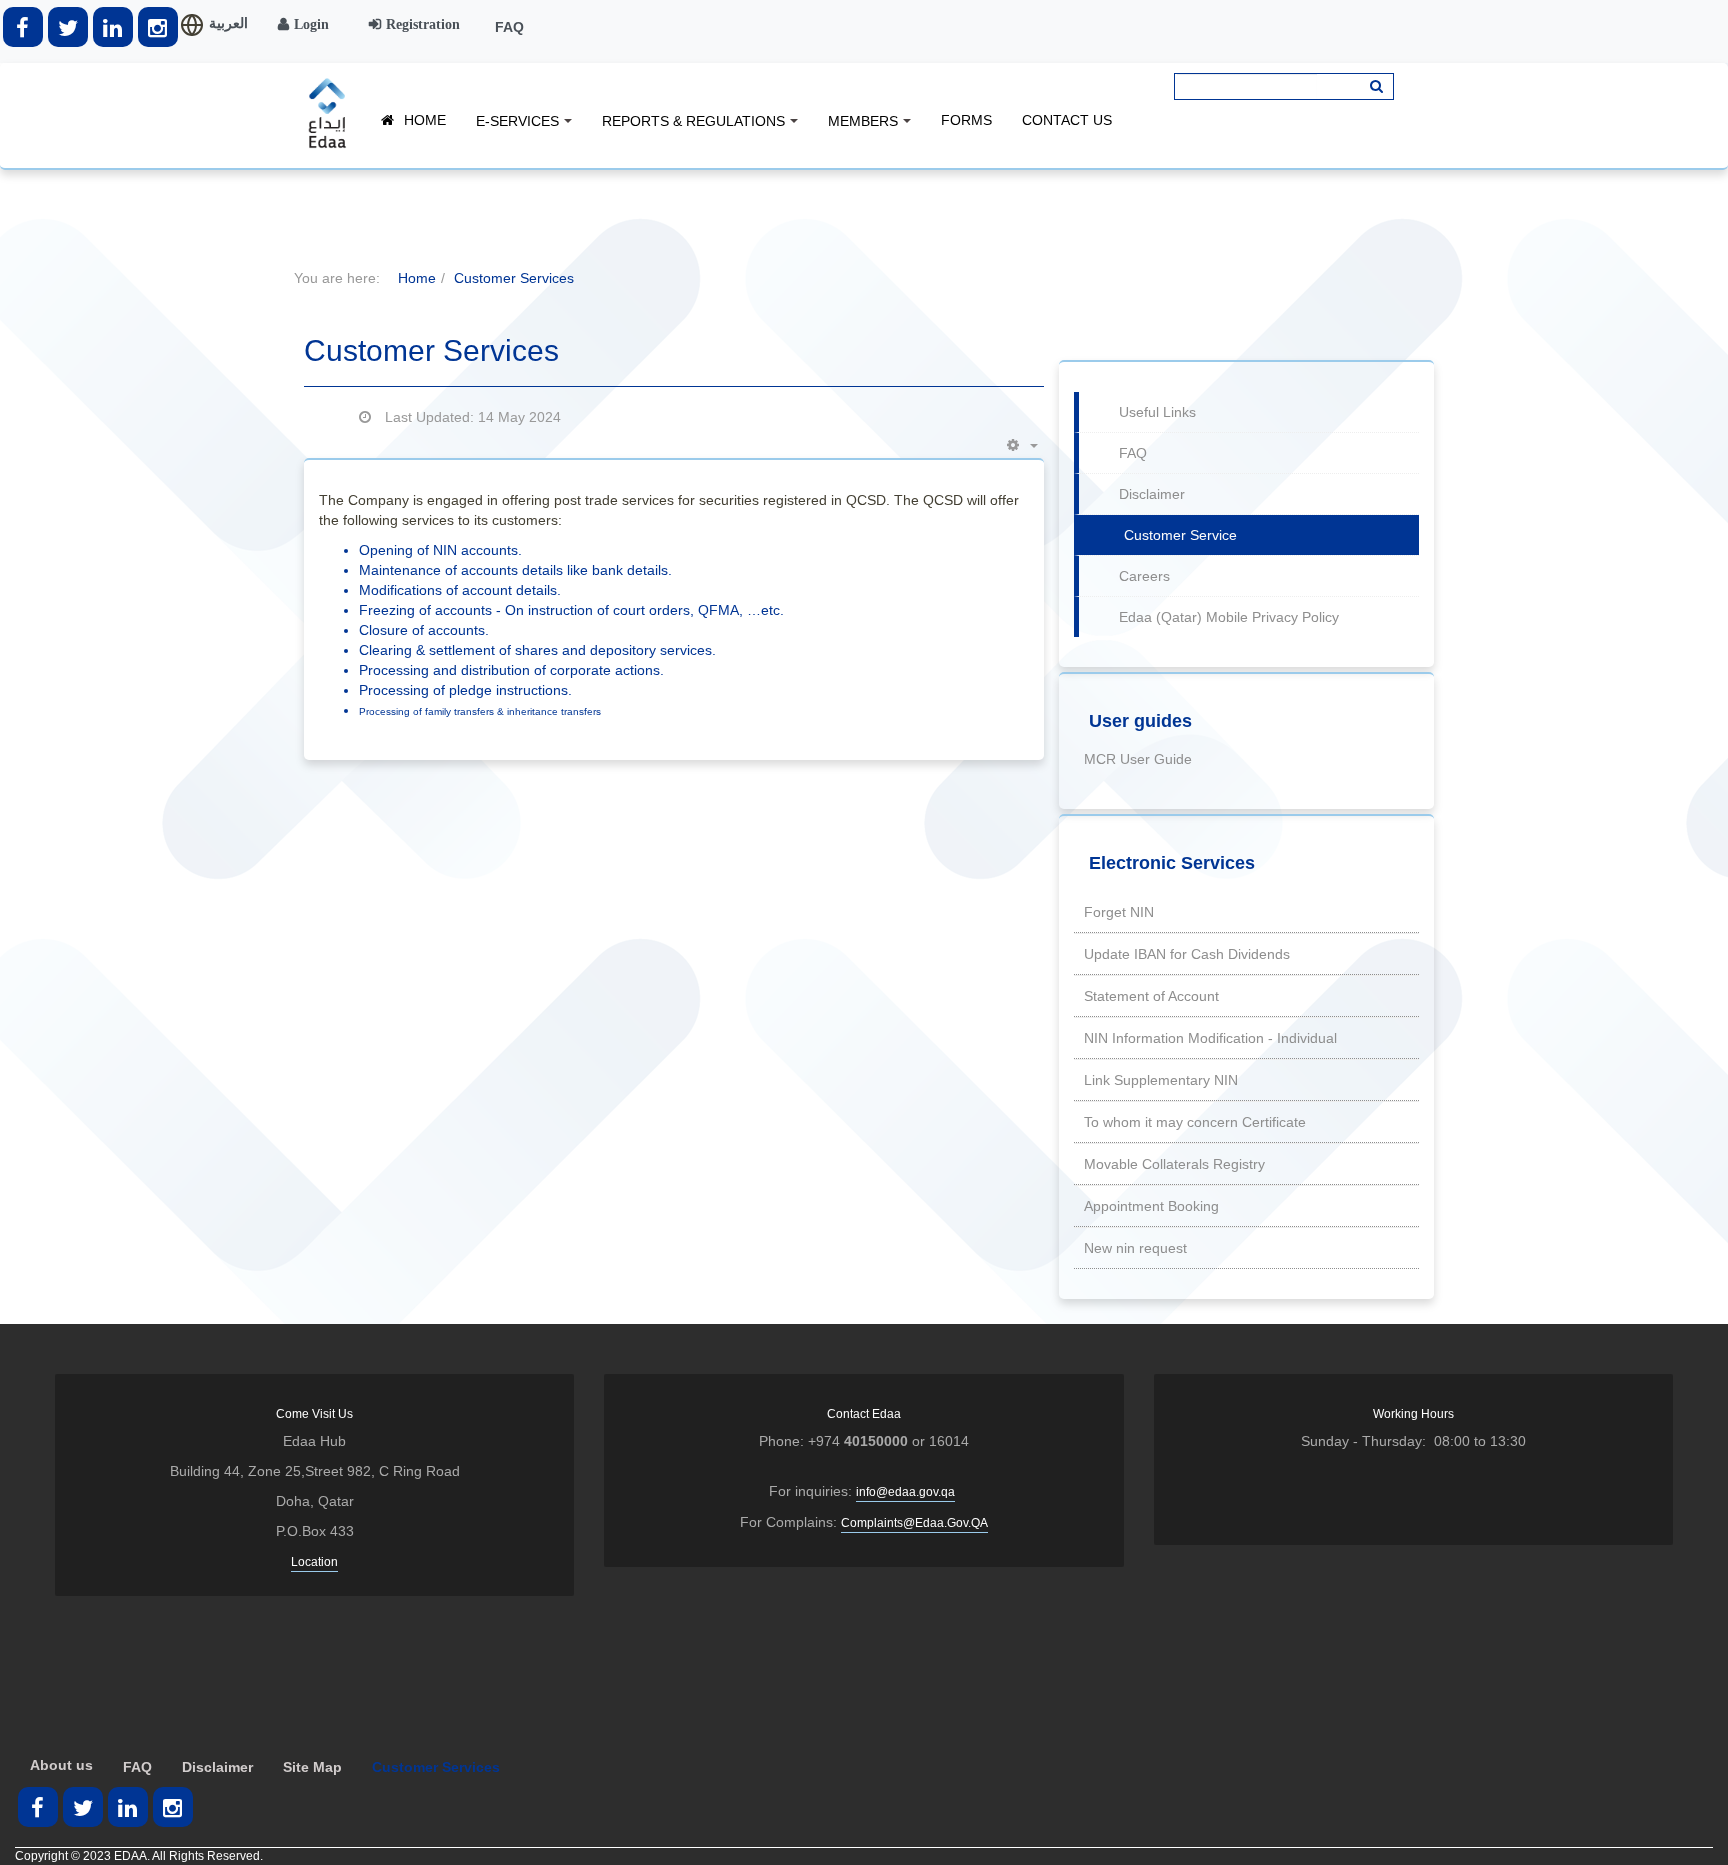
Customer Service (1180, 535)
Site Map (312, 1767)
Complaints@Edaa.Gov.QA (914, 1523)
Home (425, 120)
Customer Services (436, 1767)
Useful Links (1157, 412)
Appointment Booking (1151, 1206)
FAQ (509, 27)
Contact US (1067, 120)
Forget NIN (1119, 912)
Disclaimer (1152, 494)
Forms (966, 120)
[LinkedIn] (113, 27)
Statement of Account (1151, 996)
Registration (423, 24)
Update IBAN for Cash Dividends (1187, 954)
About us (61, 1765)
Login (311, 24)
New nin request (1135, 1248)
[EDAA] (327, 113)
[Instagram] (158, 27)
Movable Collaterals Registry (1174, 1164)
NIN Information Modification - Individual (1210, 1038)
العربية (228, 23)
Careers (1144, 576)
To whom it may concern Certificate (1195, 1122)
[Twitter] (68, 27)
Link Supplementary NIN (1161, 1080)
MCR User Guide (1138, 759)
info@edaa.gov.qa (905, 1492)
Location (314, 1562)
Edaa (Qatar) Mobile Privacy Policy (1229, 617)
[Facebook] (23, 27)
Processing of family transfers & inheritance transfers (480, 711)
